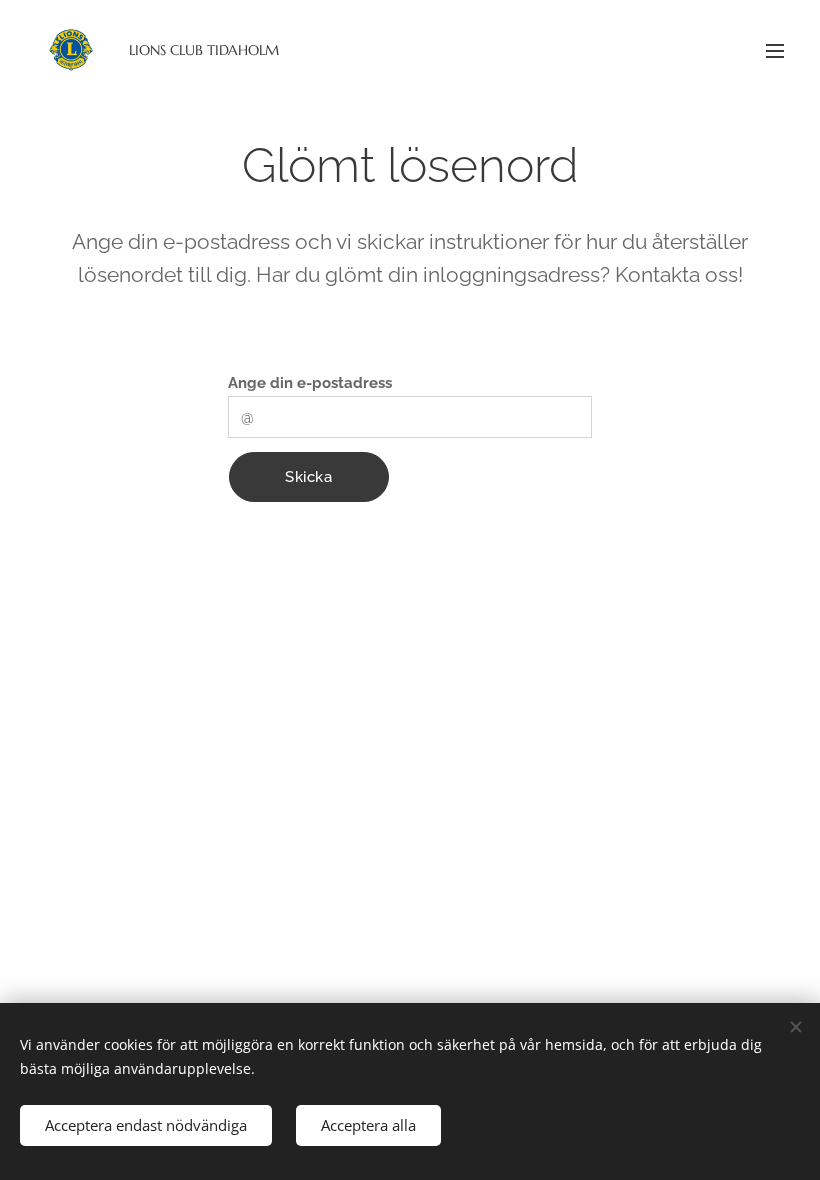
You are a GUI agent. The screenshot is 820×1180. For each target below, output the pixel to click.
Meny (775, 50)
